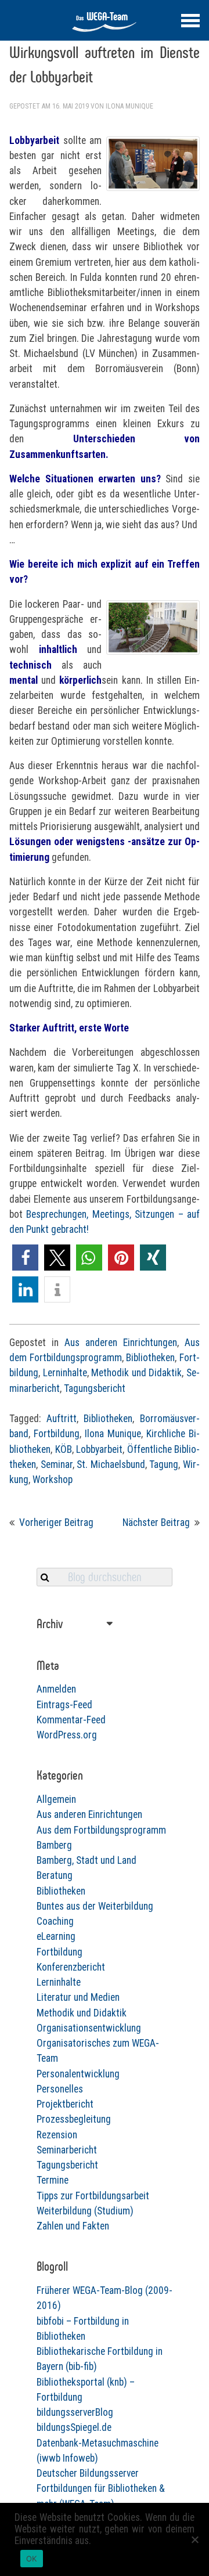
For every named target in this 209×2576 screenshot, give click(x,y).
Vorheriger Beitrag (56, 1522)
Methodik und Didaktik (136, 1373)
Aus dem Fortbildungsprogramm (101, 1830)
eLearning (56, 1936)
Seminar (57, 1464)
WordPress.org (67, 1735)
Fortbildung (57, 1434)
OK (32, 2559)
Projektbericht (65, 2104)
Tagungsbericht (95, 1388)
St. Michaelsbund (111, 1464)
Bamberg (54, 1845)
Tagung (164, 1464)
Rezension (57, 2135)
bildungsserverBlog (75, 2412)
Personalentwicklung (78, 2074)
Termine (53, 2180)
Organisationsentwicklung (89, 2028)
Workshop (53, 1480)
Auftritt (62, 1419)
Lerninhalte (65, 1373)
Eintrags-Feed (64, 1705)
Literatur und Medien (78, 1997)
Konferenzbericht (71, 1967)
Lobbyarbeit (99, 1449)
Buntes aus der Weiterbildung (95, 1906)
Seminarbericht (67, 2150)
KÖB (64, 1449)
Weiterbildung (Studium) (85, 2211)
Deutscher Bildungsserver (88, 2473)
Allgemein (56, 1799)
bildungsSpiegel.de (74, 2427)
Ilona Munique (129, 106)
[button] (25, 1258)
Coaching (55, 1921)
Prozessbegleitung (74, 2119)
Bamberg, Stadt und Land (87, 1860)
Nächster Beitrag (156, 1522)
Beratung (55, 1875)
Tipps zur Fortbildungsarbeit (93, 2196)
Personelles (60, 2089)
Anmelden (56, 1689)
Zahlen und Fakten (73, 2226)
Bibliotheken (150, 1358)
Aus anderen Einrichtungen (121, 1343)
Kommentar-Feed (71, 1720)
